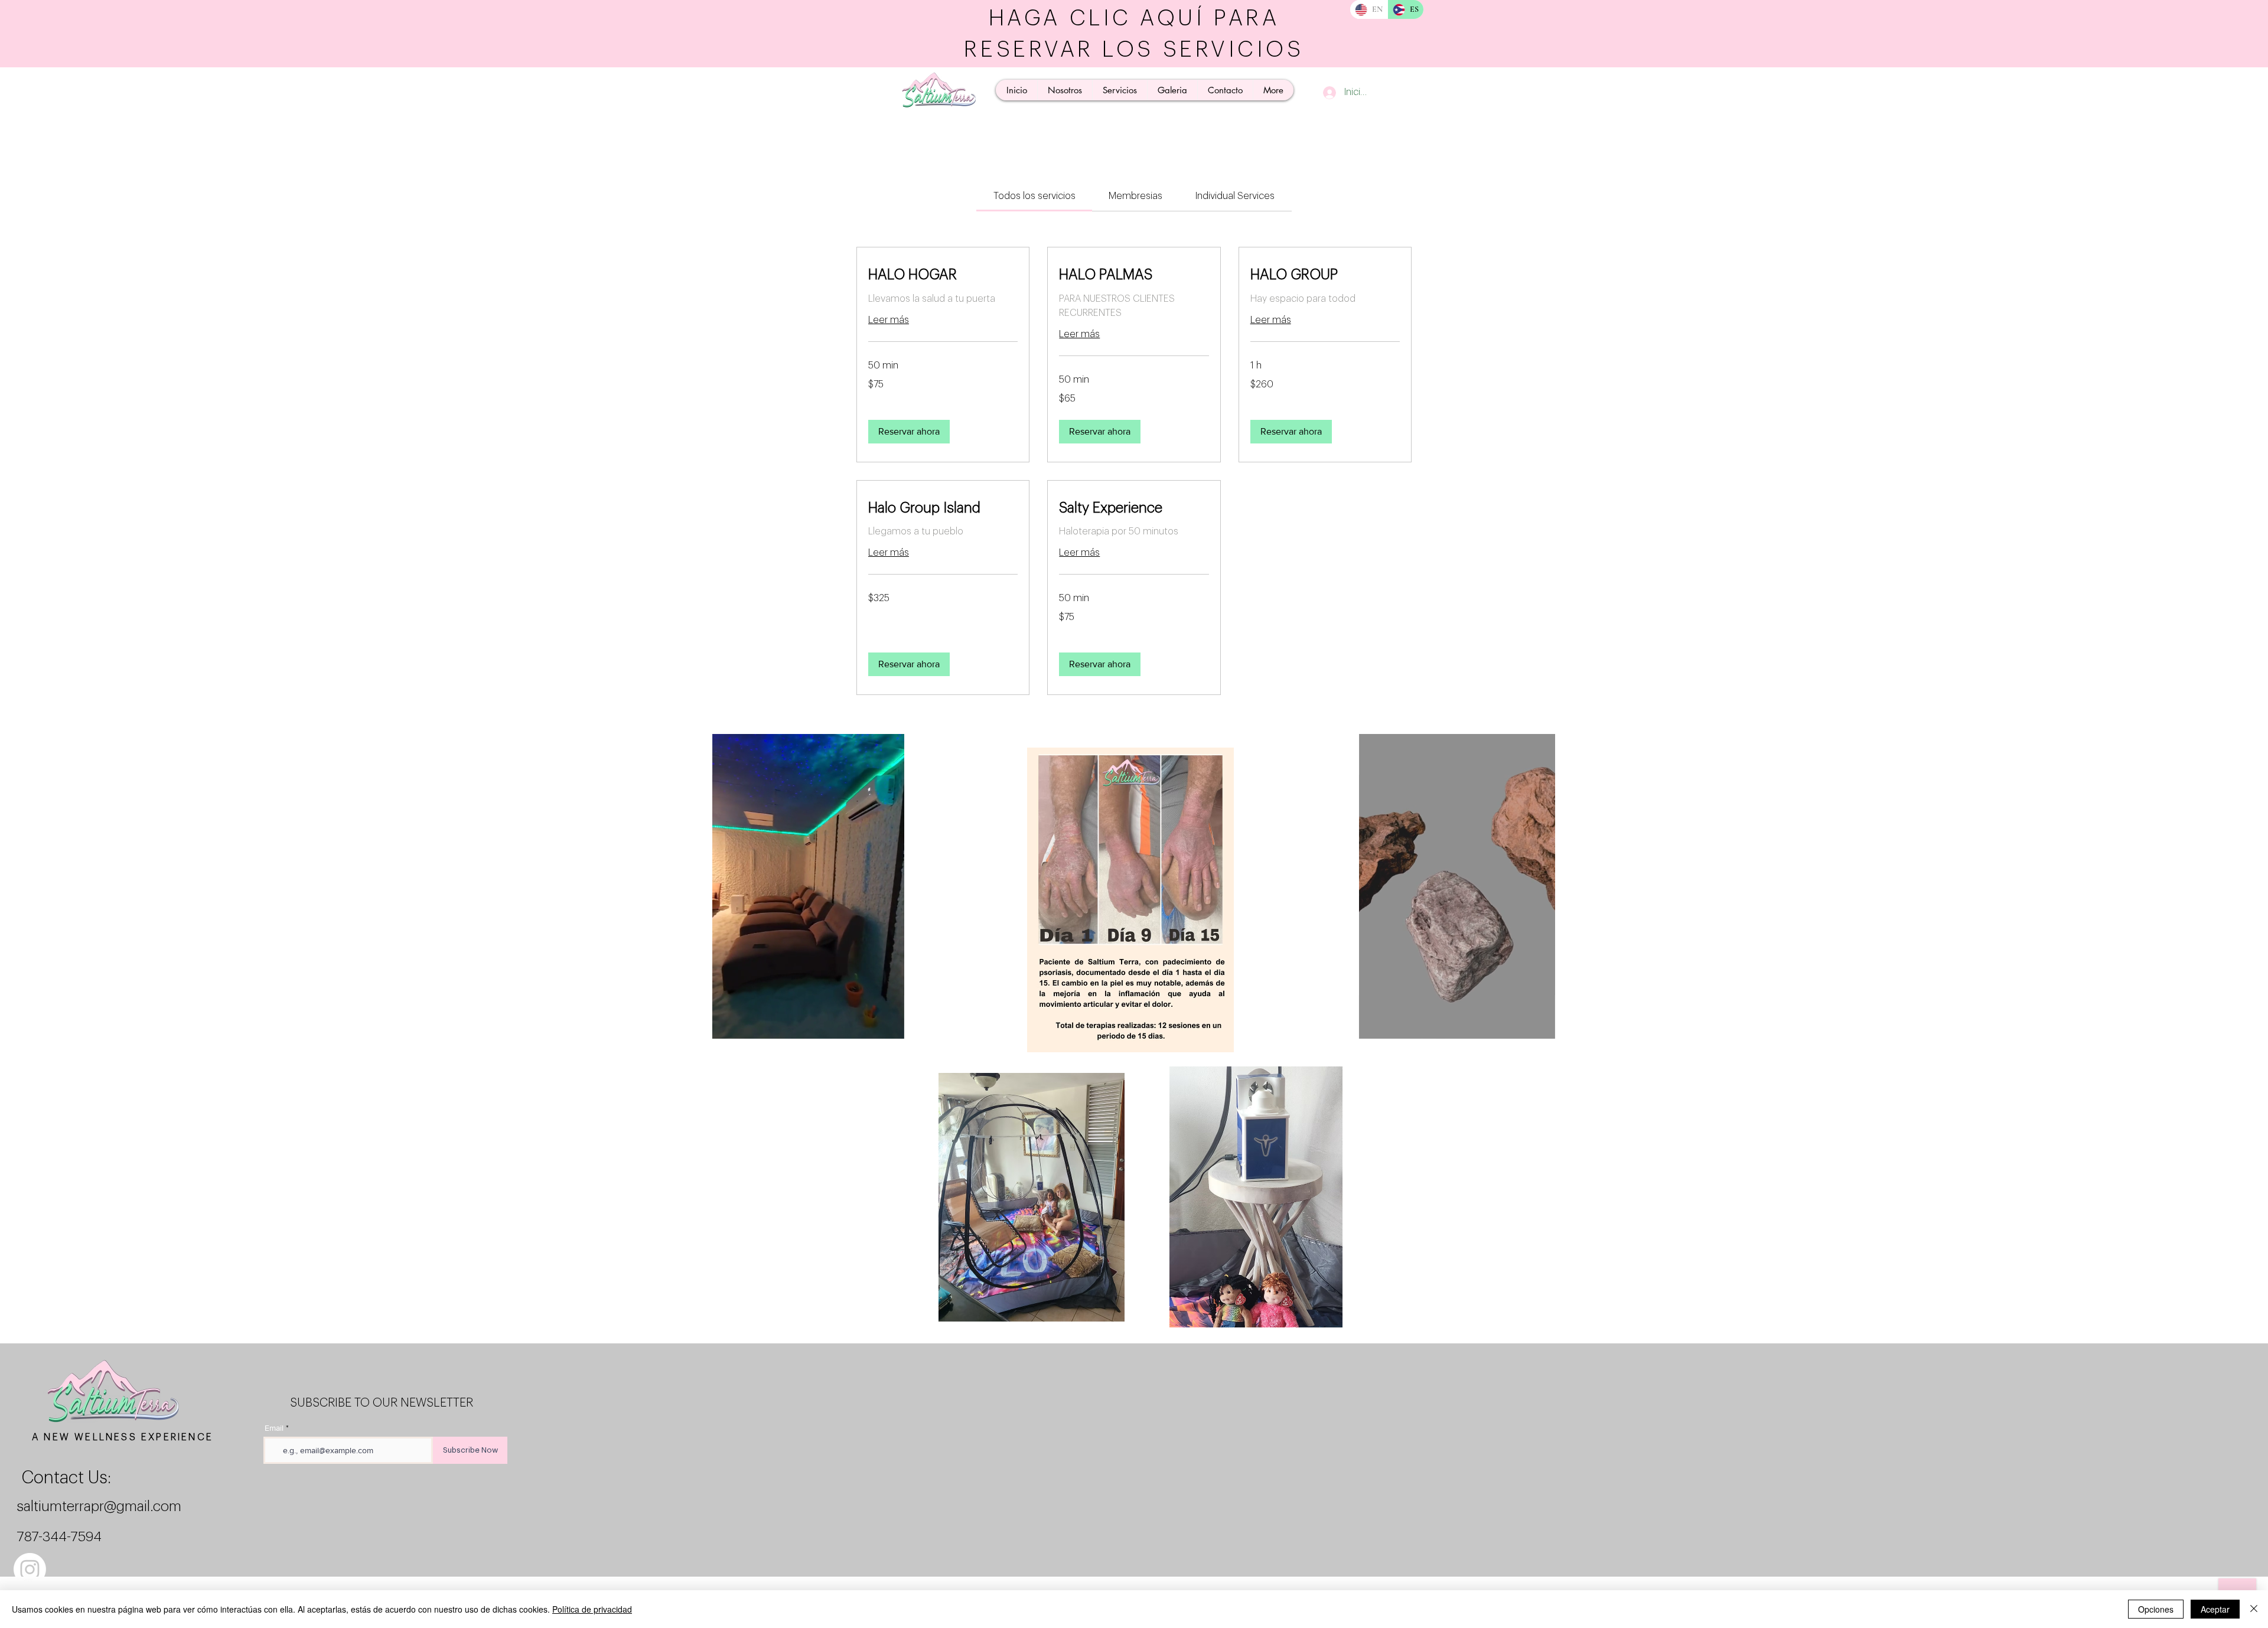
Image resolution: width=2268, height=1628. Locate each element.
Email (274, 1428)
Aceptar (2215, 1609)
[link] (1034, 196)
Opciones (2156, 1609)
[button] (909, 432)
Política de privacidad (592, 1609)
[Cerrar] (2254, 1609)
